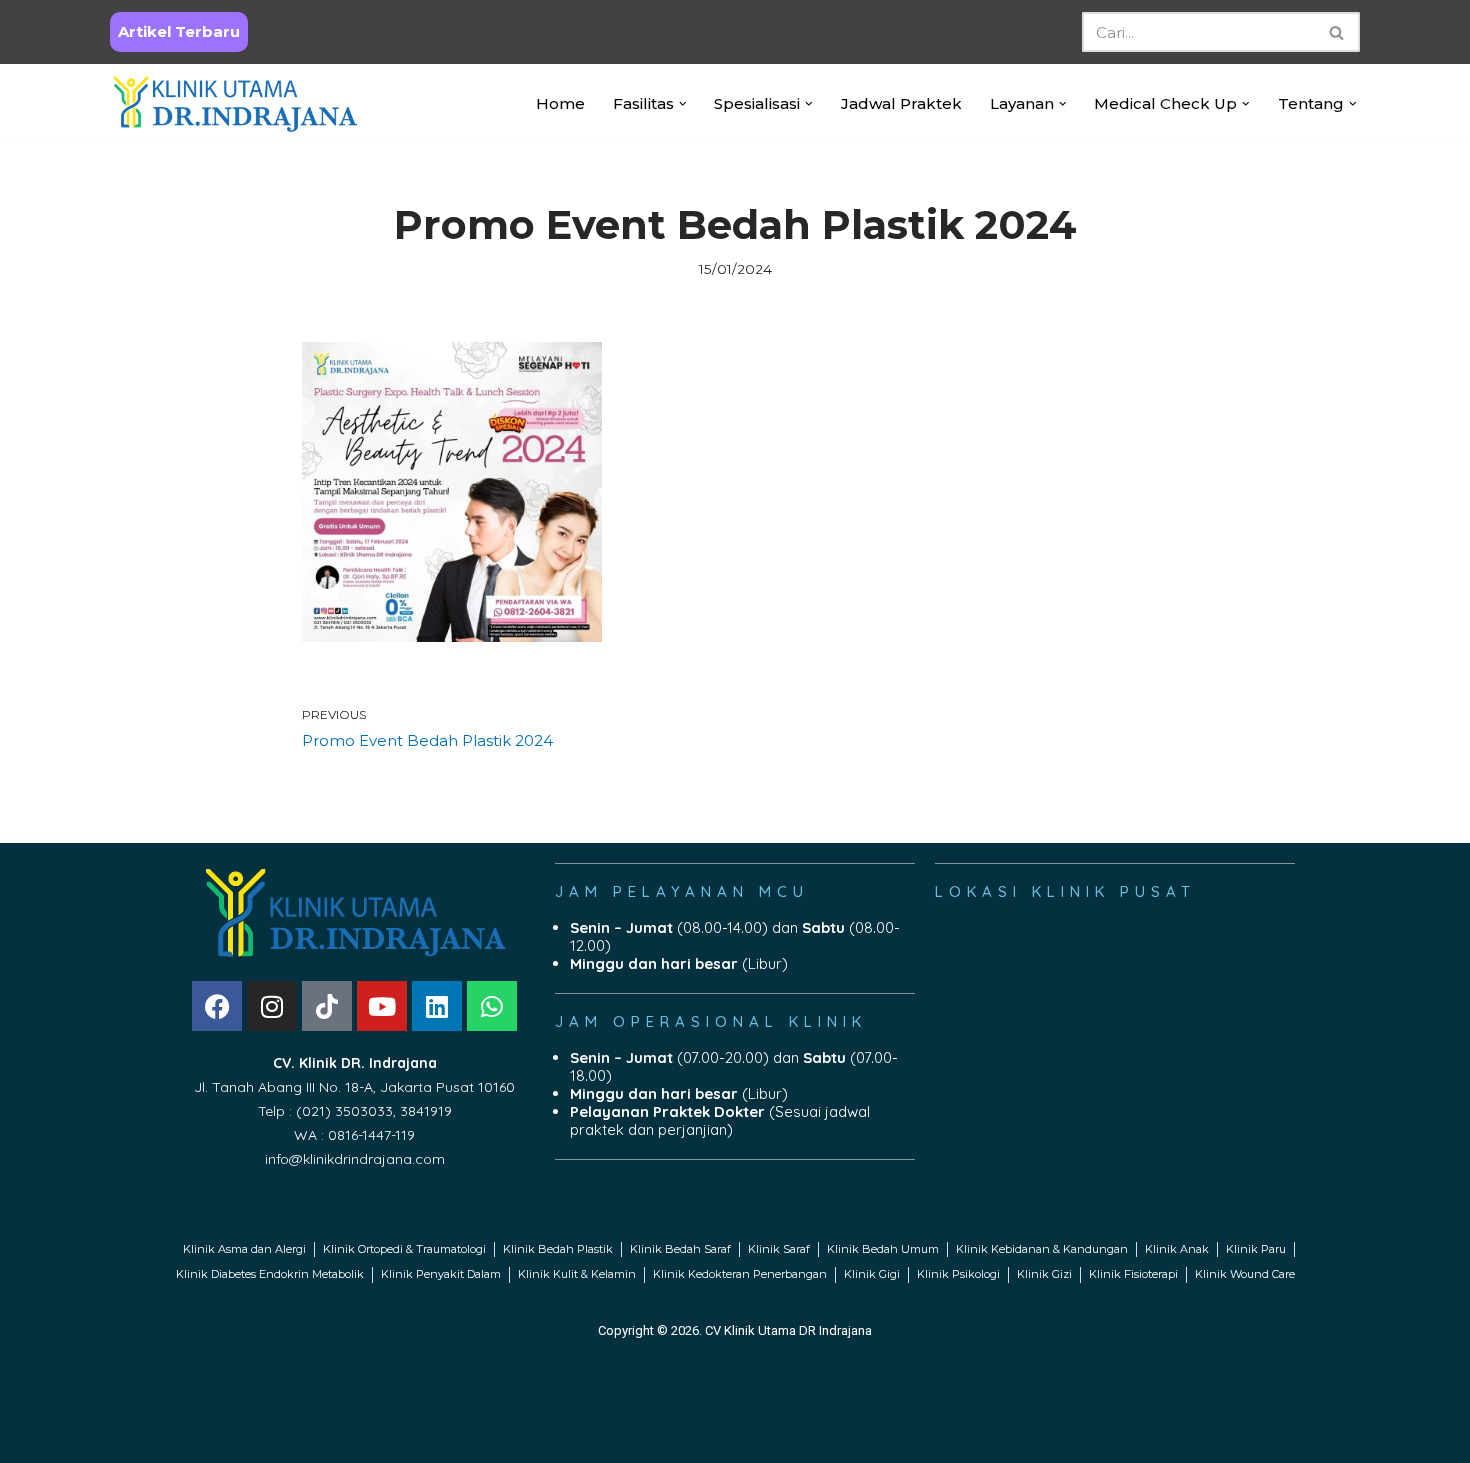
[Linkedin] (437, 1006)
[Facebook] (217, 1006)
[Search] (1337, 32)
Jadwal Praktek (901, 103)
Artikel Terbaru (179, 31)
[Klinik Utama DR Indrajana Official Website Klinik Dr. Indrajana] (235, 103)
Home (560, 103)
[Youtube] (382, 1006)
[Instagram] (272, 1006)
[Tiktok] (327, 1006)
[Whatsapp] (492, 1006)
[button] (683, 104)
